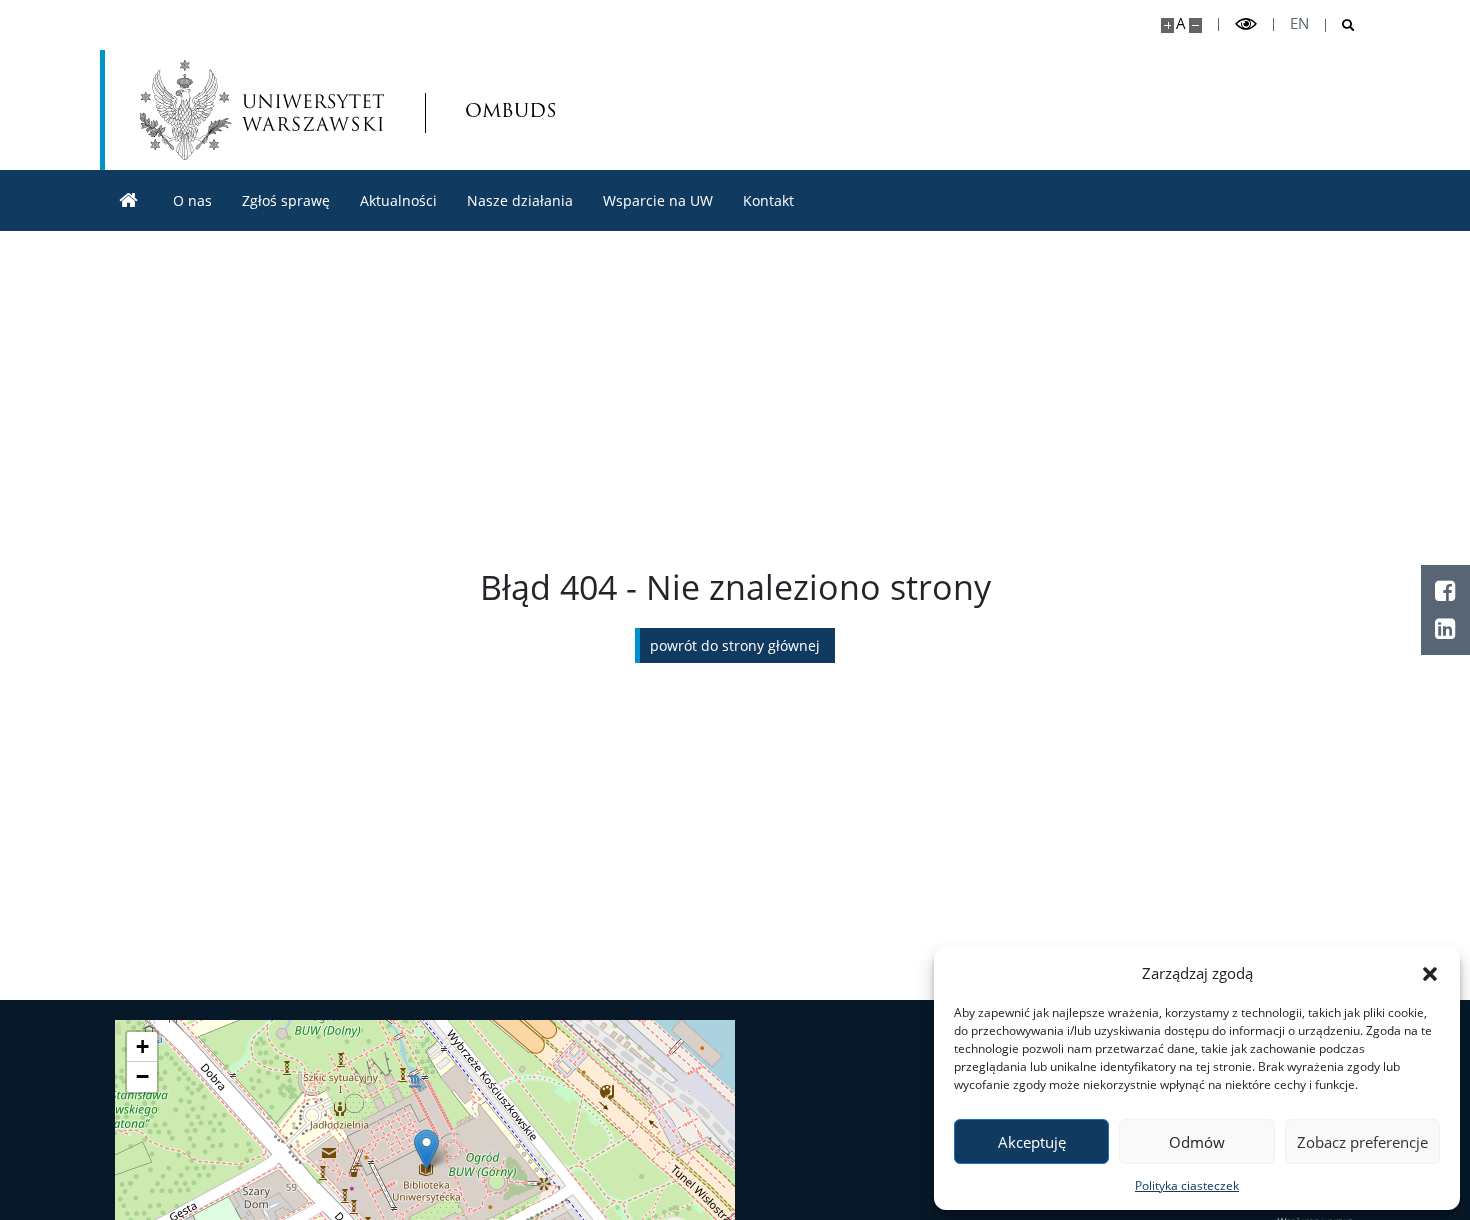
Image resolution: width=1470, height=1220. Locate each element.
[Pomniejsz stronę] (1195, 25)
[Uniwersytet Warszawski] (262, 110)
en (1299, 23)
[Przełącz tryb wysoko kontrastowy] (1246, 24)
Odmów (1197, 1142)
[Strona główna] (129, 200)
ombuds (492, 109)
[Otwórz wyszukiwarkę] (1340, 25)
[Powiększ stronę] (1167, 25)
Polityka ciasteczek (1187, 1185)
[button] (1430, 973)
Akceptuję (1032, 1142)
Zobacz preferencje (1362, 1142)
